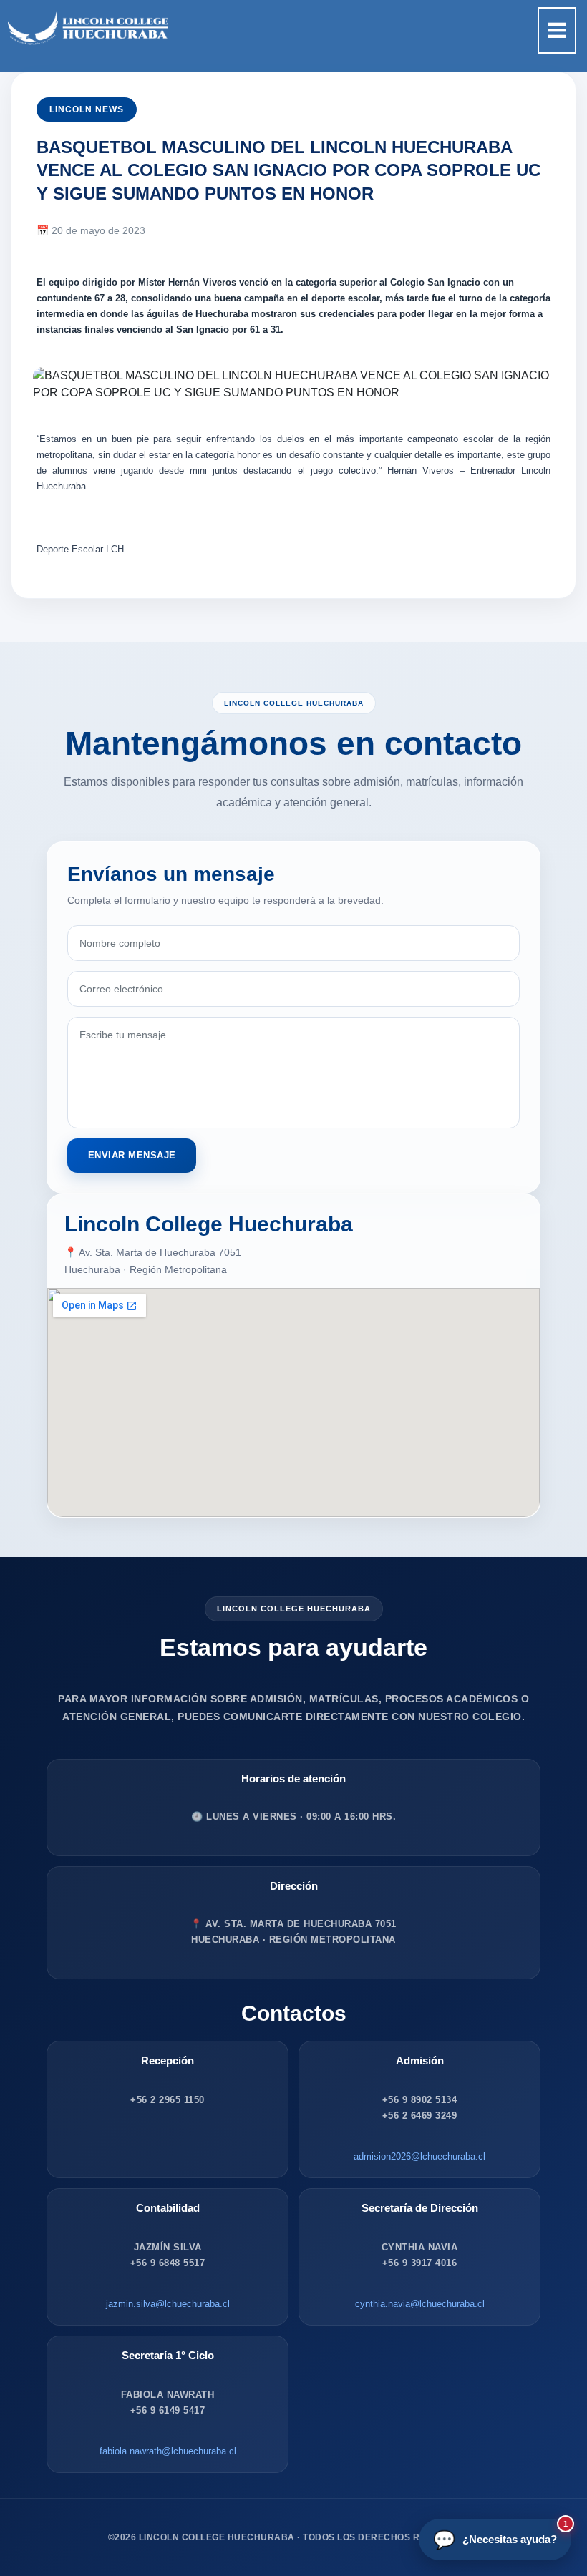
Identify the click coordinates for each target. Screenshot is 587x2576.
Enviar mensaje (132, 1155)
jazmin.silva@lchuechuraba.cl (168, 2304)
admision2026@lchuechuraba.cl (419, 2156)
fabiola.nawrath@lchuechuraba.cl (168, 2451)
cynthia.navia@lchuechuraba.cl (420, 2304)
